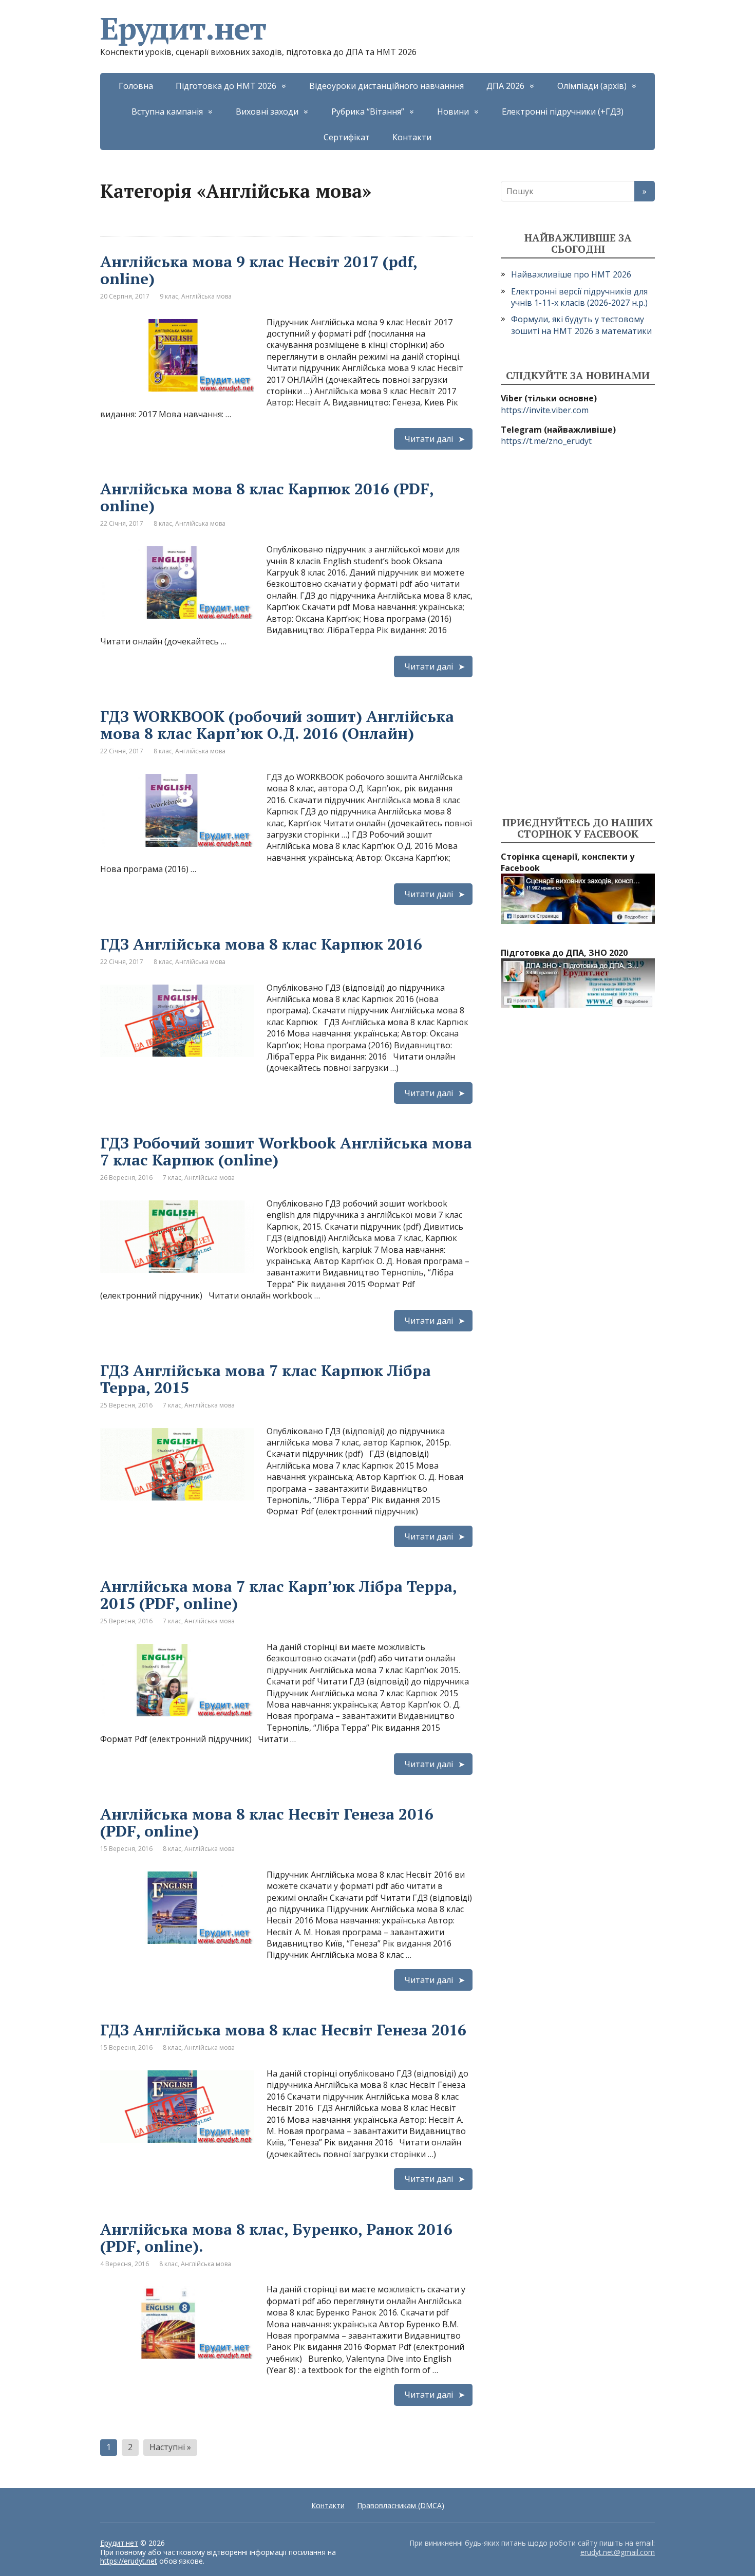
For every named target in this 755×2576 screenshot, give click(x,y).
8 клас (163, 523)
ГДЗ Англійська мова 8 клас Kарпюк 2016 (261, 944)
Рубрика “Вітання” (368, 112)
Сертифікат (347, 137)
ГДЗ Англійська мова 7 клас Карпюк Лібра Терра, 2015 (266, 1379)
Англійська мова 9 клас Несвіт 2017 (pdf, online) (259, 270)
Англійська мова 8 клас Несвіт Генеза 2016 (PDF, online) (267, 1822)
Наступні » (170, 2447)
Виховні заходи (267, 112)
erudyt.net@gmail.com (618, 2552)
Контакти (412, 137)
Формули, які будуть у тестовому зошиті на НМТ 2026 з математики (581, 325)
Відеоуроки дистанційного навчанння (386, 86)
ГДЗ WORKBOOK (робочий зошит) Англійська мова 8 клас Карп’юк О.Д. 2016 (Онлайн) (277, 725)
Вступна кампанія (167, 112)
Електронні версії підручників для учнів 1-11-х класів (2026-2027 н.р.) (579, 297)
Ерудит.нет (183, 28)
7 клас (172, 1178)
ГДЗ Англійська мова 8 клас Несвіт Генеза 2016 (283, 2030)
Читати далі (429, 439)
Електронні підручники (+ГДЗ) (563, 112)
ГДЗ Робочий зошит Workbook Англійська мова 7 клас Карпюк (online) (286, 1151)
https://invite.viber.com (545, 410)
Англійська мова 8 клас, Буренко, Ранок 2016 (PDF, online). (276, 2238)
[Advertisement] (578, 632)
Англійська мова (206, 296)
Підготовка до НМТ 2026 (226, 86)
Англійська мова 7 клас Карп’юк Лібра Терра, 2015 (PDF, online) (278, 1595)
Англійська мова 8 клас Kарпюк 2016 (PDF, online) (267, 497)
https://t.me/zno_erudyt (546, 441)
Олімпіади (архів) (592, 86)
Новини (453, 112)
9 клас (169, 296)
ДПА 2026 (505, 86)
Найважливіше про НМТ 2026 (571, 274)
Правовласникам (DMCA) (401, 2505)
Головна (136, 86)
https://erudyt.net (129, 2561)
